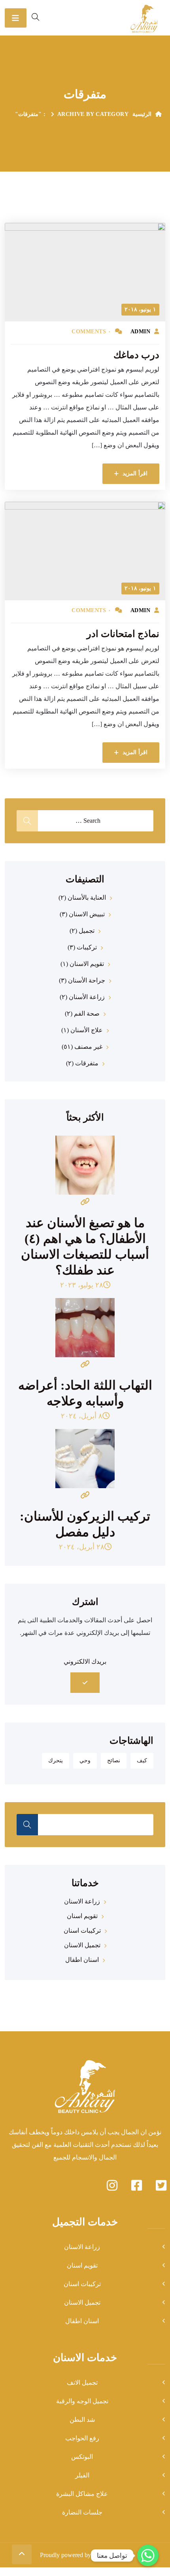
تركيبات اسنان (82, 1931)
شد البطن (82, 2420)
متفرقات (87, 1063)
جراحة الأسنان (87, 980)
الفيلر (82, 2475)
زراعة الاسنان (82, 1901)
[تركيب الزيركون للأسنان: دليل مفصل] (85, 1466)
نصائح (114, 1761)
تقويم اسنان (82, 1916)
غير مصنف (88, 1047)
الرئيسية (142, 114)
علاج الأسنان (87, 1030)
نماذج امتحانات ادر (123, 634)
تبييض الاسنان (87, 914)
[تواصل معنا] (148, 2555)
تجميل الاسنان (82, 1945)
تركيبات (87, 947)
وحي (85, 1761)
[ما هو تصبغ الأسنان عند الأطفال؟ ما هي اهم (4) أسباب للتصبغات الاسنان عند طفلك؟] (85, 1172)
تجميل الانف (82, 2383)
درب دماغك (136, 355)
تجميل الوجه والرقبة (82, 2401)
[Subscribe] (85, 1683)
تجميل (87, 931)
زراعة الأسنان (87, 997)
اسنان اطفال (82, 1960)
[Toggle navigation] (16, 18)
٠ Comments (91, 332)
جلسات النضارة (82, 2512)
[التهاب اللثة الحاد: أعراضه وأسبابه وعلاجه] (85, 1335)
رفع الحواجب (82, 2438)
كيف (142, 1761)
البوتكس (82, 2457)
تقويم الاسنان (87, 964)
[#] (136, 2186)
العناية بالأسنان (87, 898)
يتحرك (56, 1761)
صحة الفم (87, 1013)
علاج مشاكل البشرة (82, 2494)
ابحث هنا (27, 1825)
